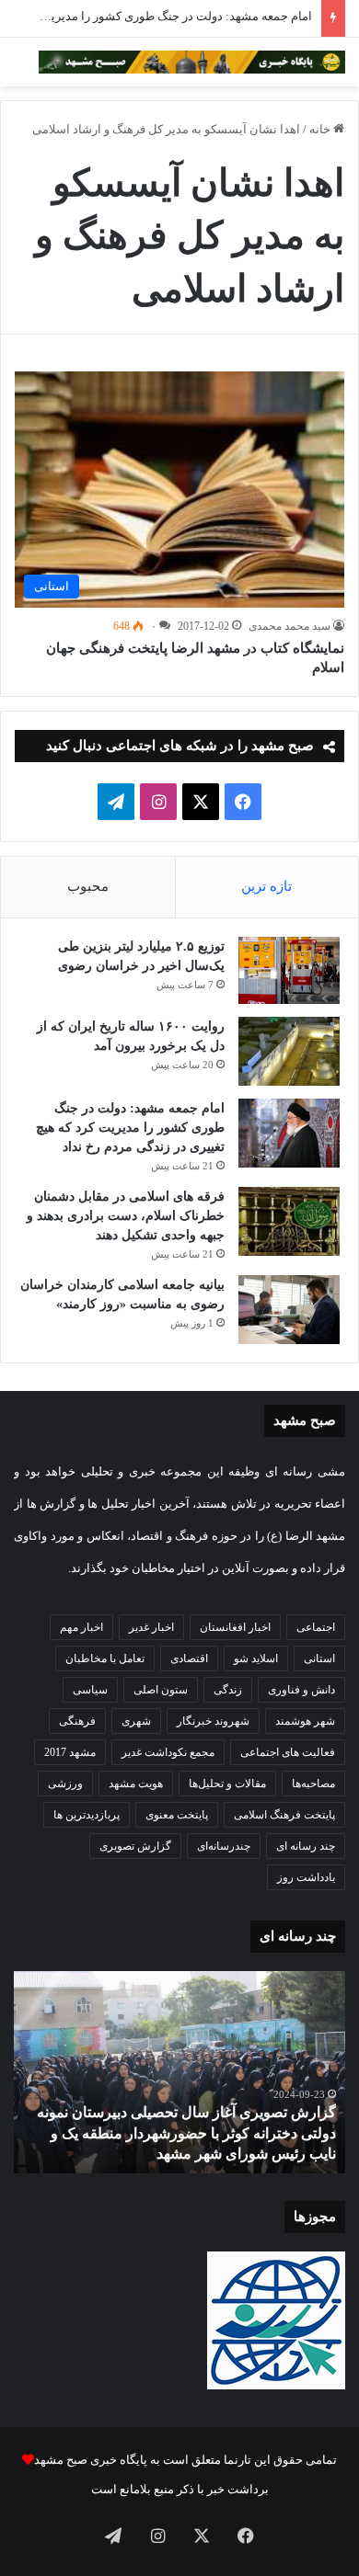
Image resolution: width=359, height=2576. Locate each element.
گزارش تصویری (135, 1846)
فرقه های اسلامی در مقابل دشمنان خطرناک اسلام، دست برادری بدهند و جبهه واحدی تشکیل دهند (126, 1216)
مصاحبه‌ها (313, 1784)
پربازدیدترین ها (87, 1815)
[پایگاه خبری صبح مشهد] (192, 62)
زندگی (228, 1690)
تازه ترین (266, 886)
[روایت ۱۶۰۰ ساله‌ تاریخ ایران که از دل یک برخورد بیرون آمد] (289, 1051)
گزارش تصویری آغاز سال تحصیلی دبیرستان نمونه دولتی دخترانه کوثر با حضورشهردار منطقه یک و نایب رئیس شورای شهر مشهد (186, 2133)
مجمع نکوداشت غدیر (168, 1752)
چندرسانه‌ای (224, 1846)
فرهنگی (77, 1721)
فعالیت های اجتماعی (288, 1752)
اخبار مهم (81, 1627)
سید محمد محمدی (290, 626)
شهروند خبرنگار (213, 1721)
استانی (319, 1658)
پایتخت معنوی (177, 1815)
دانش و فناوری (301, 1690)
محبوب (88, 886)
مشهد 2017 (70, 1752)
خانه (321, 129)
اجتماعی (316, 1627)
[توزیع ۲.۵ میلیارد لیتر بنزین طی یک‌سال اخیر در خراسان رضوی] (289, 971)
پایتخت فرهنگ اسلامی (284, 1815)
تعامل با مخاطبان (105, 1658)
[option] (179, 2072)
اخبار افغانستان (235, 1627)
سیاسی (90, 1690)
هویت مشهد (136, 1784)
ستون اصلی (161, 1690)
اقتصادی (189, 1658)
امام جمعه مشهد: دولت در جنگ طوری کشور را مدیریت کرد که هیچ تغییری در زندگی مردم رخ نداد (130, 1128)
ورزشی (65, 1784)
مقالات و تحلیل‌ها (227, 1784)
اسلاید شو (256, 1658)
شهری (136, 1721)
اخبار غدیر (151, 1627)
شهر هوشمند (305, 1721)
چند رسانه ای (306, 1846)
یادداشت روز (306, 1877)
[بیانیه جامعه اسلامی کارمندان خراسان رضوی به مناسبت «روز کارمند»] (289, 1310)
